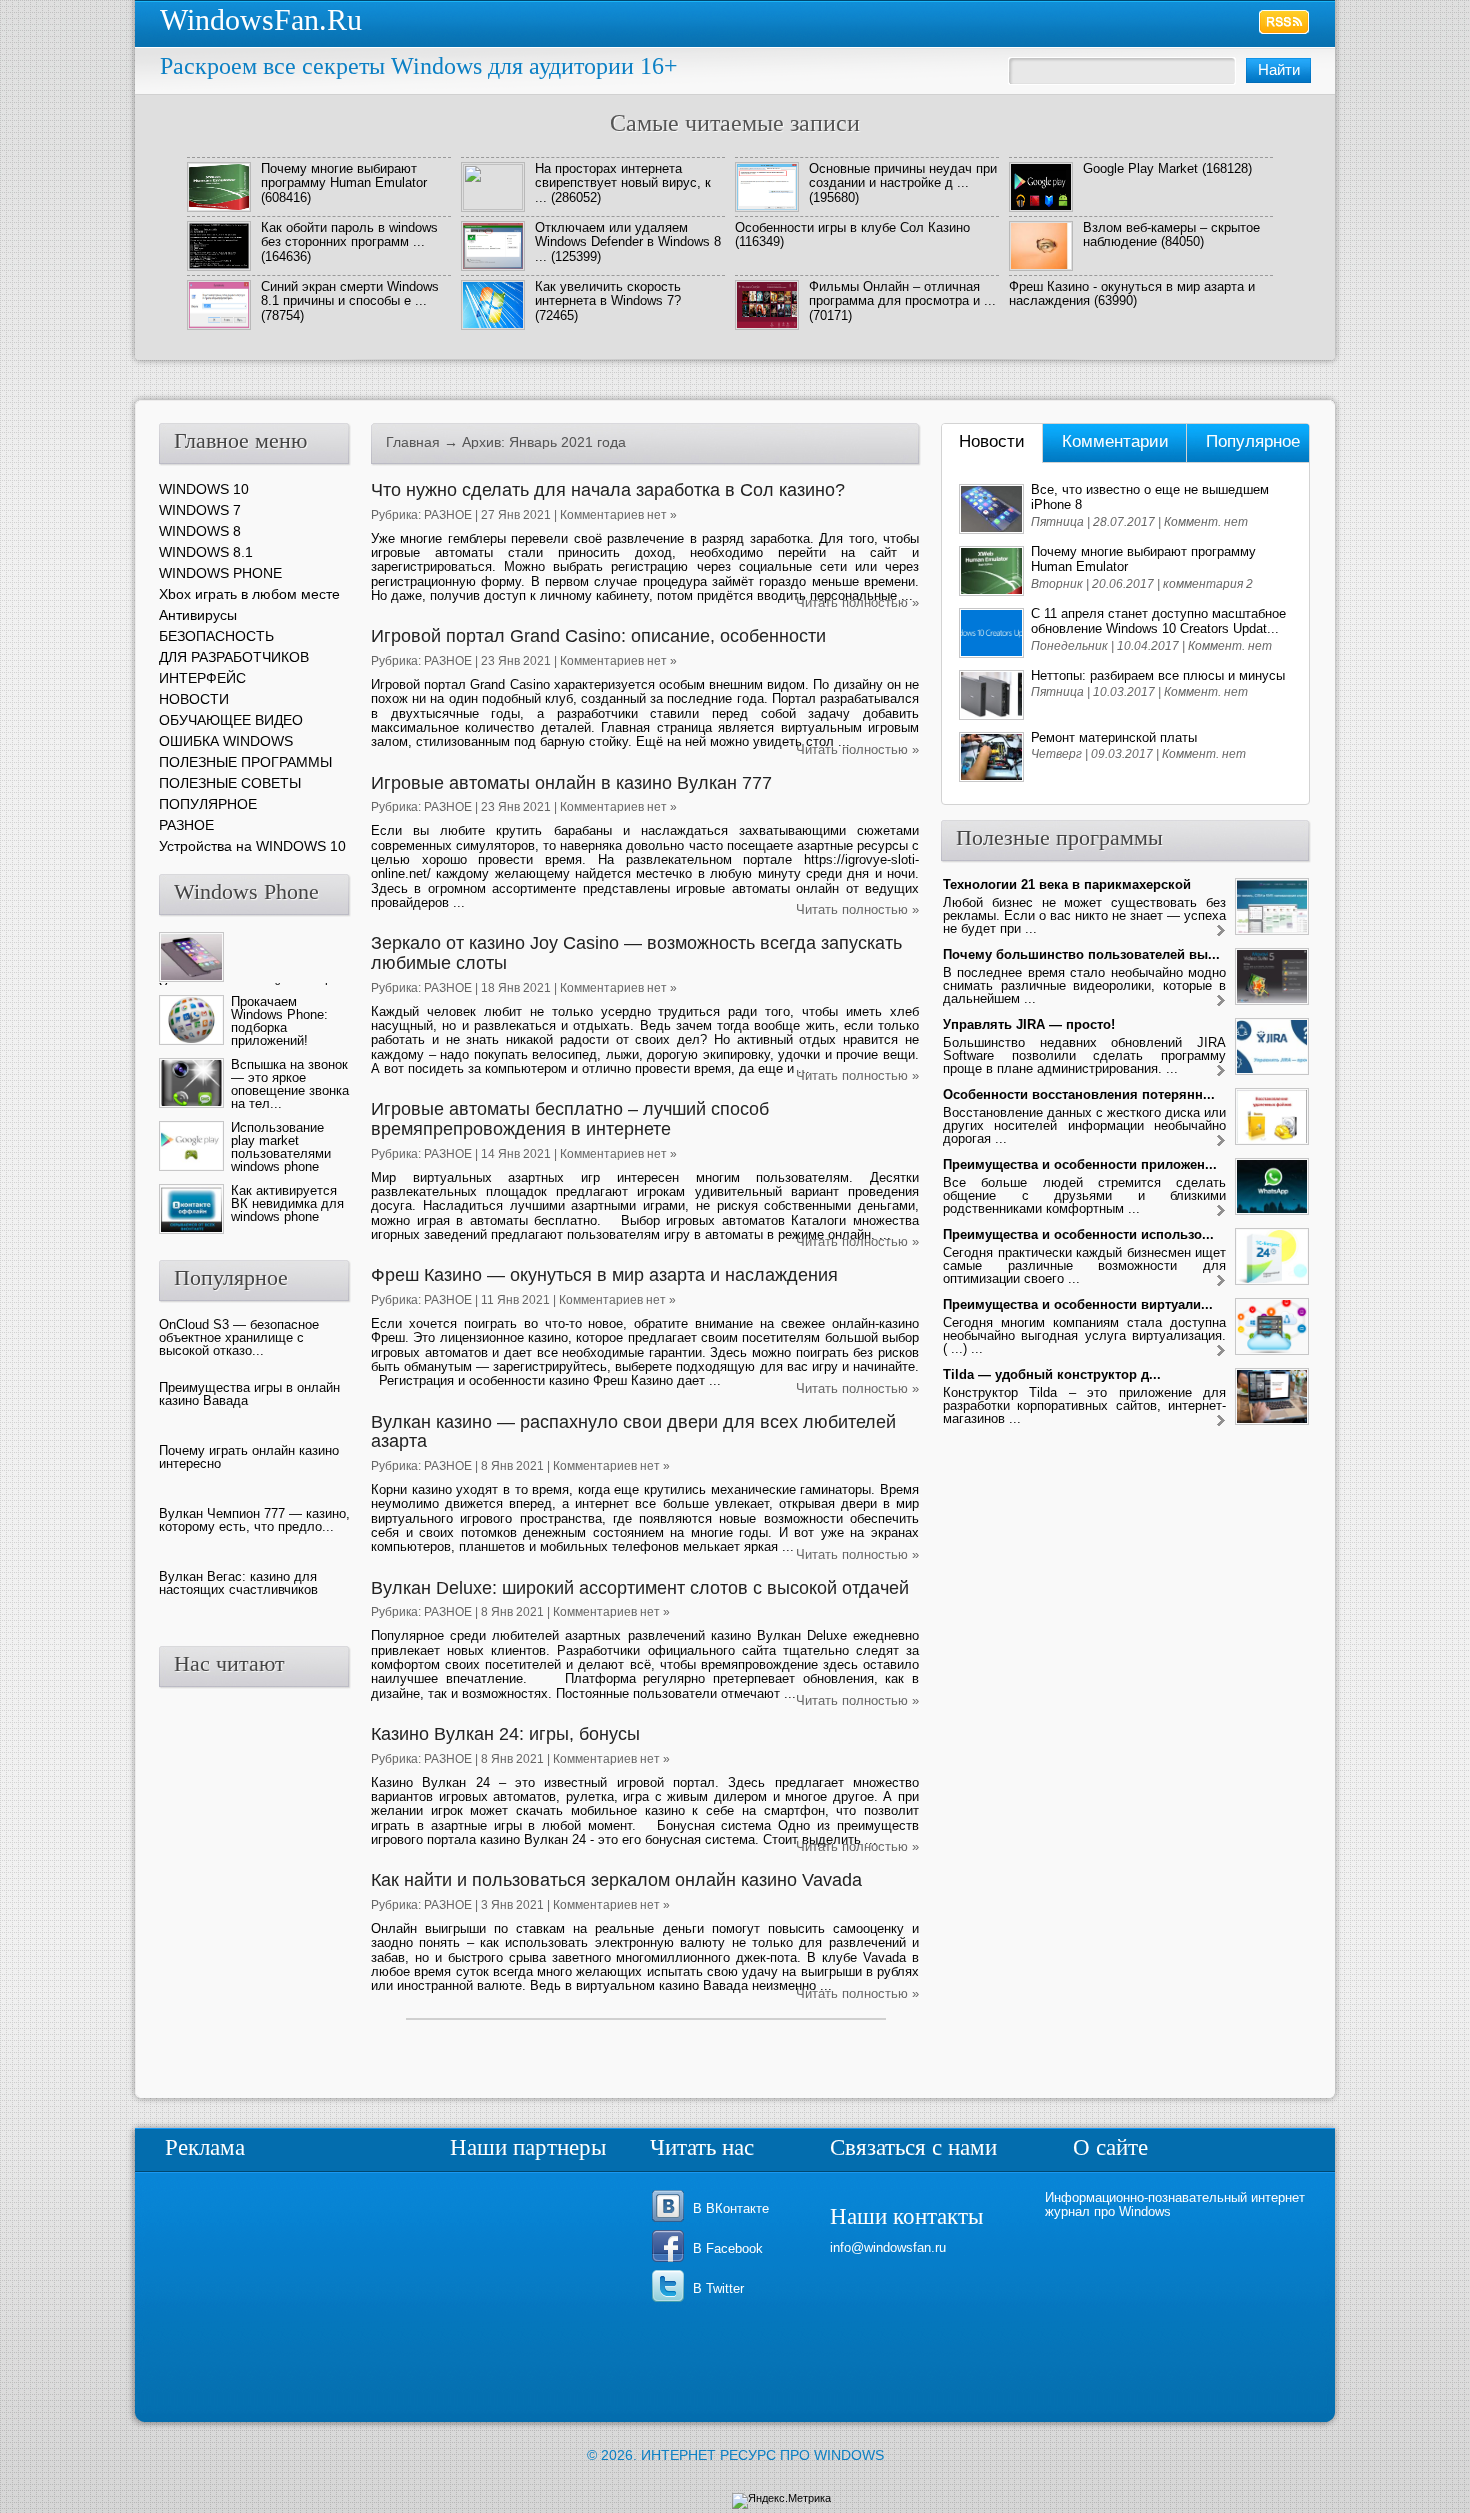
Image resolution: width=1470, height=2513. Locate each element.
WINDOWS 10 (204, 489)
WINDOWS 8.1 (206, 552)
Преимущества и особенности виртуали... (1078, 1304)
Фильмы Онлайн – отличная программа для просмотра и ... (902, 293)
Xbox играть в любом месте (249, 594)
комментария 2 (1208, 584)
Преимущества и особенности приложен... (1080, 1164)
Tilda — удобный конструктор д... (1052, 1374)
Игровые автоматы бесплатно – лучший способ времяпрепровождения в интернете (570, 1119)
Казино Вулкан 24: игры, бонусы (505, 1734)
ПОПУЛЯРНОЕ (208, 804)
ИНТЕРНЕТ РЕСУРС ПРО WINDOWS (762, 2455)
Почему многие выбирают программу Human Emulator (344, 175)
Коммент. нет (1206, 522)
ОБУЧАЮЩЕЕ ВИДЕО (231, 720)
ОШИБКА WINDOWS (226, 741)
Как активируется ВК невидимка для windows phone (287, 1203)
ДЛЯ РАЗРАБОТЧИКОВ (234, 657)
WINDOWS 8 (200, 531)
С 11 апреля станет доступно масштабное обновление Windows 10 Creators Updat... (1158, 621)
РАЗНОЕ (448, 515)
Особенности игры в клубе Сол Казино (852, 227)
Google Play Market (1140, 168)
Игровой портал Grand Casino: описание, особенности (598, 636)
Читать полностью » (857, 602)
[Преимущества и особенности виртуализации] (1221, 1351)
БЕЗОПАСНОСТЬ (216, 636)
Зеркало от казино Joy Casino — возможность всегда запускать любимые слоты (636, 953)
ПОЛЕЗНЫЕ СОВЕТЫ (230, 783)
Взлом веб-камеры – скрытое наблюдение (1171, 234)
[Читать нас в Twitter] (671, 2300)
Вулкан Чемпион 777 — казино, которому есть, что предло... (254, 1520)
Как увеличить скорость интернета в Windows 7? (608, 293)
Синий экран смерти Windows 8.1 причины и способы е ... (350, 293)
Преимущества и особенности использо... (1078, 1234)
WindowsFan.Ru (261, 19)
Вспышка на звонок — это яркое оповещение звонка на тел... (290, 1084)
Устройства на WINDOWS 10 (252, 846)
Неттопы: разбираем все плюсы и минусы (1158, 675)
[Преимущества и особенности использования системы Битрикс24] (1221, 1281)
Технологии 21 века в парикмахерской (1067, 884)
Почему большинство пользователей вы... (1081, 954)
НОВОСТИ (194, 699)
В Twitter (718, 2288)
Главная (413, 442)
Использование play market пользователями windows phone (281, 1147)
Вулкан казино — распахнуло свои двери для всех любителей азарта (633, 1432)
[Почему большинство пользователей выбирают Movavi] (1221, 1001)
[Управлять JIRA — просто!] (1221, 1071)
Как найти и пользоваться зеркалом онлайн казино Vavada (616, 1880)
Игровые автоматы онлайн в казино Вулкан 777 (571, 783)
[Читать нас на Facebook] (671, 2260)
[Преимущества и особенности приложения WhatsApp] (1221, 1211)
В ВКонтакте (731, 2208)
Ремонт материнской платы (1114, 737)
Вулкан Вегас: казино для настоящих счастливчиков (238, 1583)
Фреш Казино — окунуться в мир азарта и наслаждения (604, 1275)
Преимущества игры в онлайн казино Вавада (249, 1394)
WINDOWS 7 (200, 510)
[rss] (1284, 22)
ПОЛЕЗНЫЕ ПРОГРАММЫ (245, 762)
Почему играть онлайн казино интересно (249, 1457)
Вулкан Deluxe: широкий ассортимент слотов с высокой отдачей (640, 1588)
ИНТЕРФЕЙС (202, 678)
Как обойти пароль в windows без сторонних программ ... (349, 234)
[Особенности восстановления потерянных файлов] (1221, 1141)
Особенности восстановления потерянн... (1079, 1094)
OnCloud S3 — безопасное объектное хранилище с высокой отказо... (239, 1337)
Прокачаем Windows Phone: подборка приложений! (279, 1021)
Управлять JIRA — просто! (1029, 1024)
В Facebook (728, 2248)
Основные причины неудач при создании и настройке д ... (903, 175)
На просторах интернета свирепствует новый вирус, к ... (623, 183)
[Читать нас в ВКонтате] (671, 2220)
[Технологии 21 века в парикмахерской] (1221, 931)
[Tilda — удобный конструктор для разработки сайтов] (1221, 1421)
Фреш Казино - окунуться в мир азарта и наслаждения (1132, 293)
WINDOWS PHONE (220, 573)
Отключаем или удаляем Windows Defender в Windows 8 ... (628, 242)
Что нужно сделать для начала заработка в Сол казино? (608, 490)
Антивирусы (198, 615)
